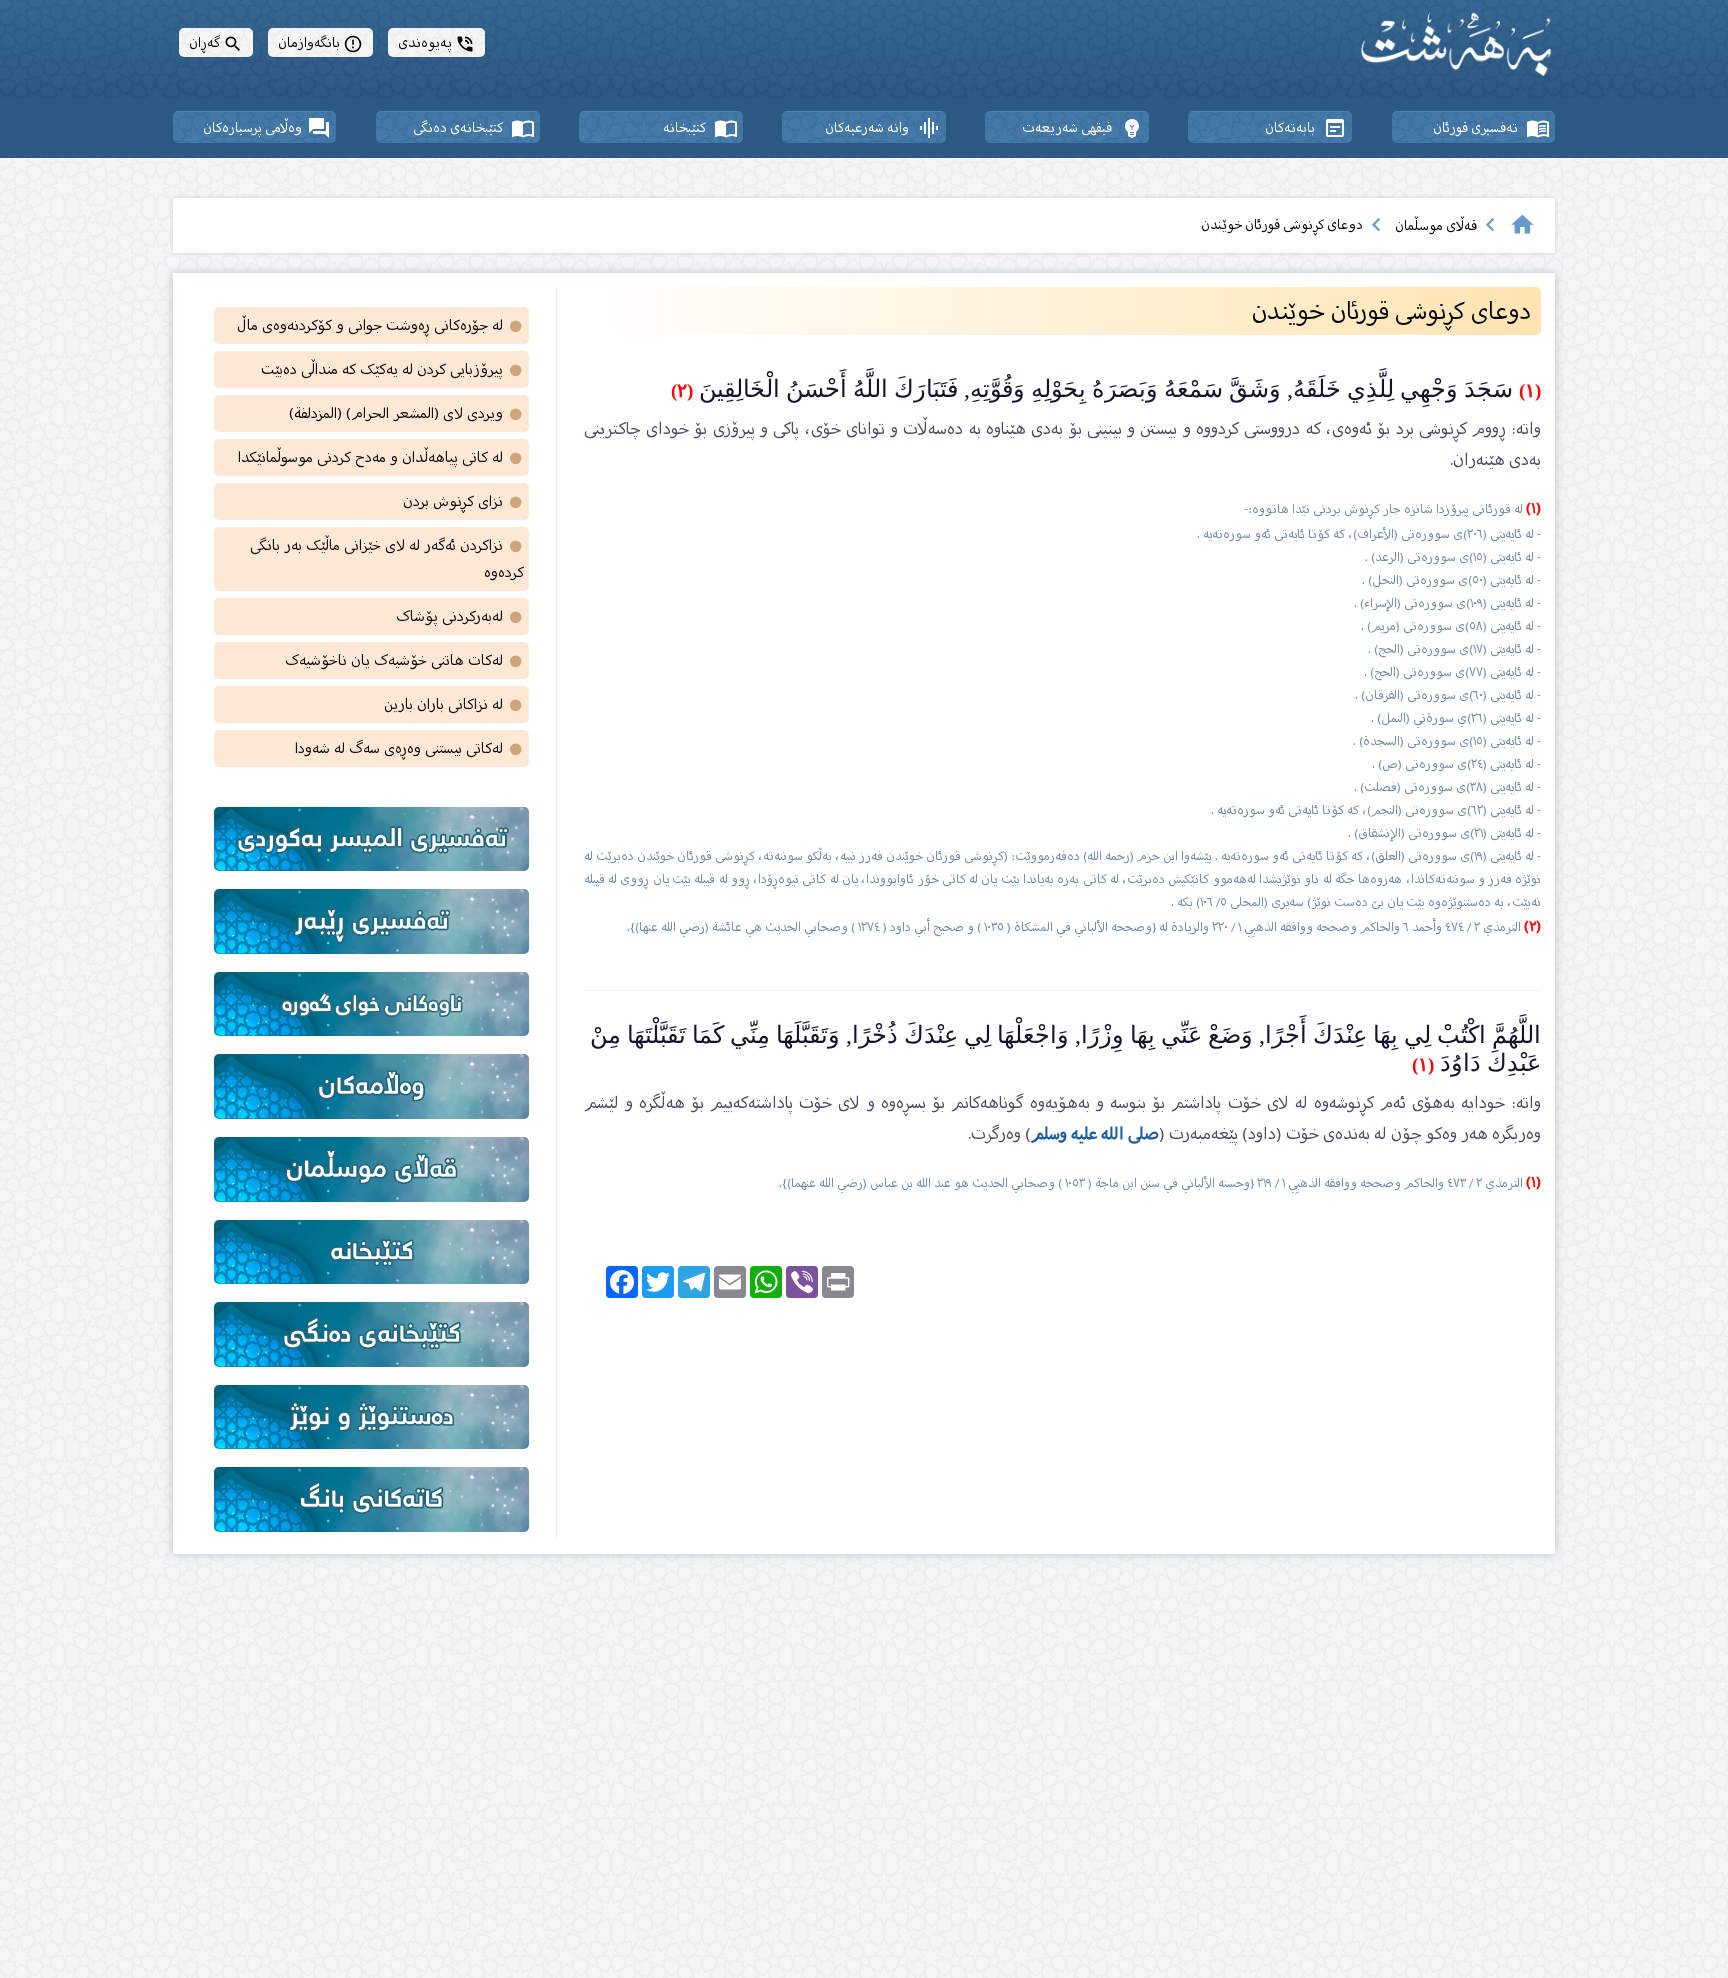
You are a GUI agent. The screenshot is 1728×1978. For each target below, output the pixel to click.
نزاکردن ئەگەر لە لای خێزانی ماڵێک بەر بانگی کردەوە (387, 559)
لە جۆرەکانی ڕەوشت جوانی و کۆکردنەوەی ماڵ (380, 325)
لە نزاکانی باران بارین (454, 704)
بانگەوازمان (320, 42)
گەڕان (216, 42)
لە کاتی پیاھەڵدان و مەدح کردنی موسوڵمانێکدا (381, 457)
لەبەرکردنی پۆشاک (460, 616)
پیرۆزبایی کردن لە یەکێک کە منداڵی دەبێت (392, 369)
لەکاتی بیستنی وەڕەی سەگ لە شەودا (409, 748)
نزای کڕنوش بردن (463, 501)
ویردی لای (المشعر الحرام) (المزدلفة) (406, 413)
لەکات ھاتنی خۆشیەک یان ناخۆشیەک (404, 660)
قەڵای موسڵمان (1436, 225)
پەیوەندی (436, 42)
